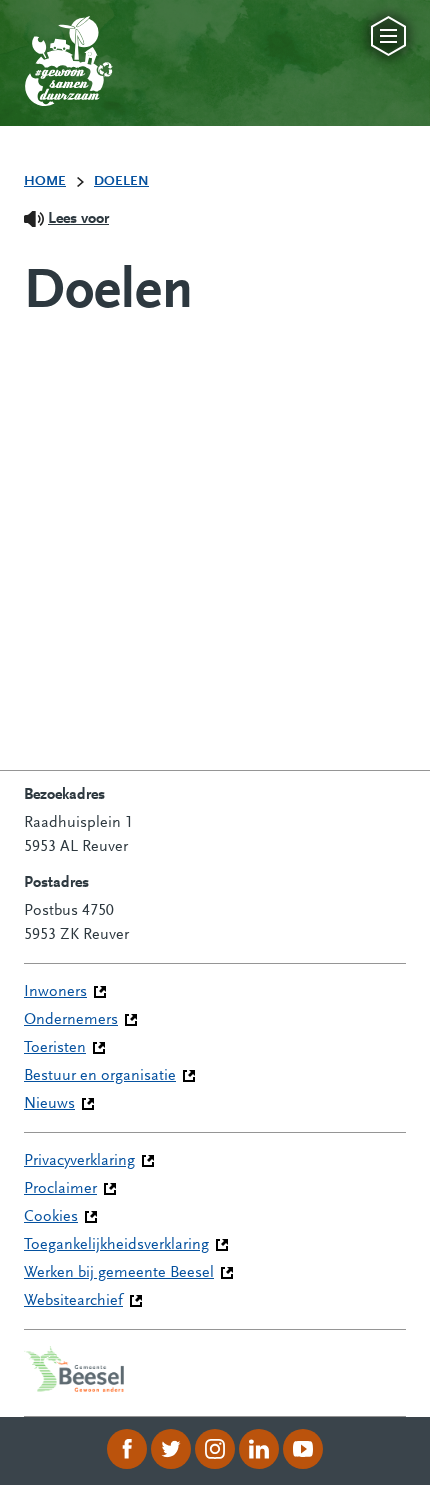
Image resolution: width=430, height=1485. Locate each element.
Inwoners (55, 992)
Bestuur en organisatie (100, 1076)
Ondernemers (71, 1020)
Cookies (51, 1217)
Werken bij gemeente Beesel (119, 1273)
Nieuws (49, 1104)
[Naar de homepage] (48, 41)
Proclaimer (60, 1189)
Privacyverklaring (79, 1161)
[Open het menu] (388, 36)
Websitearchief (73, 1301)
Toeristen (55, 1048)
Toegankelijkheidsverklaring (116, 1245)
